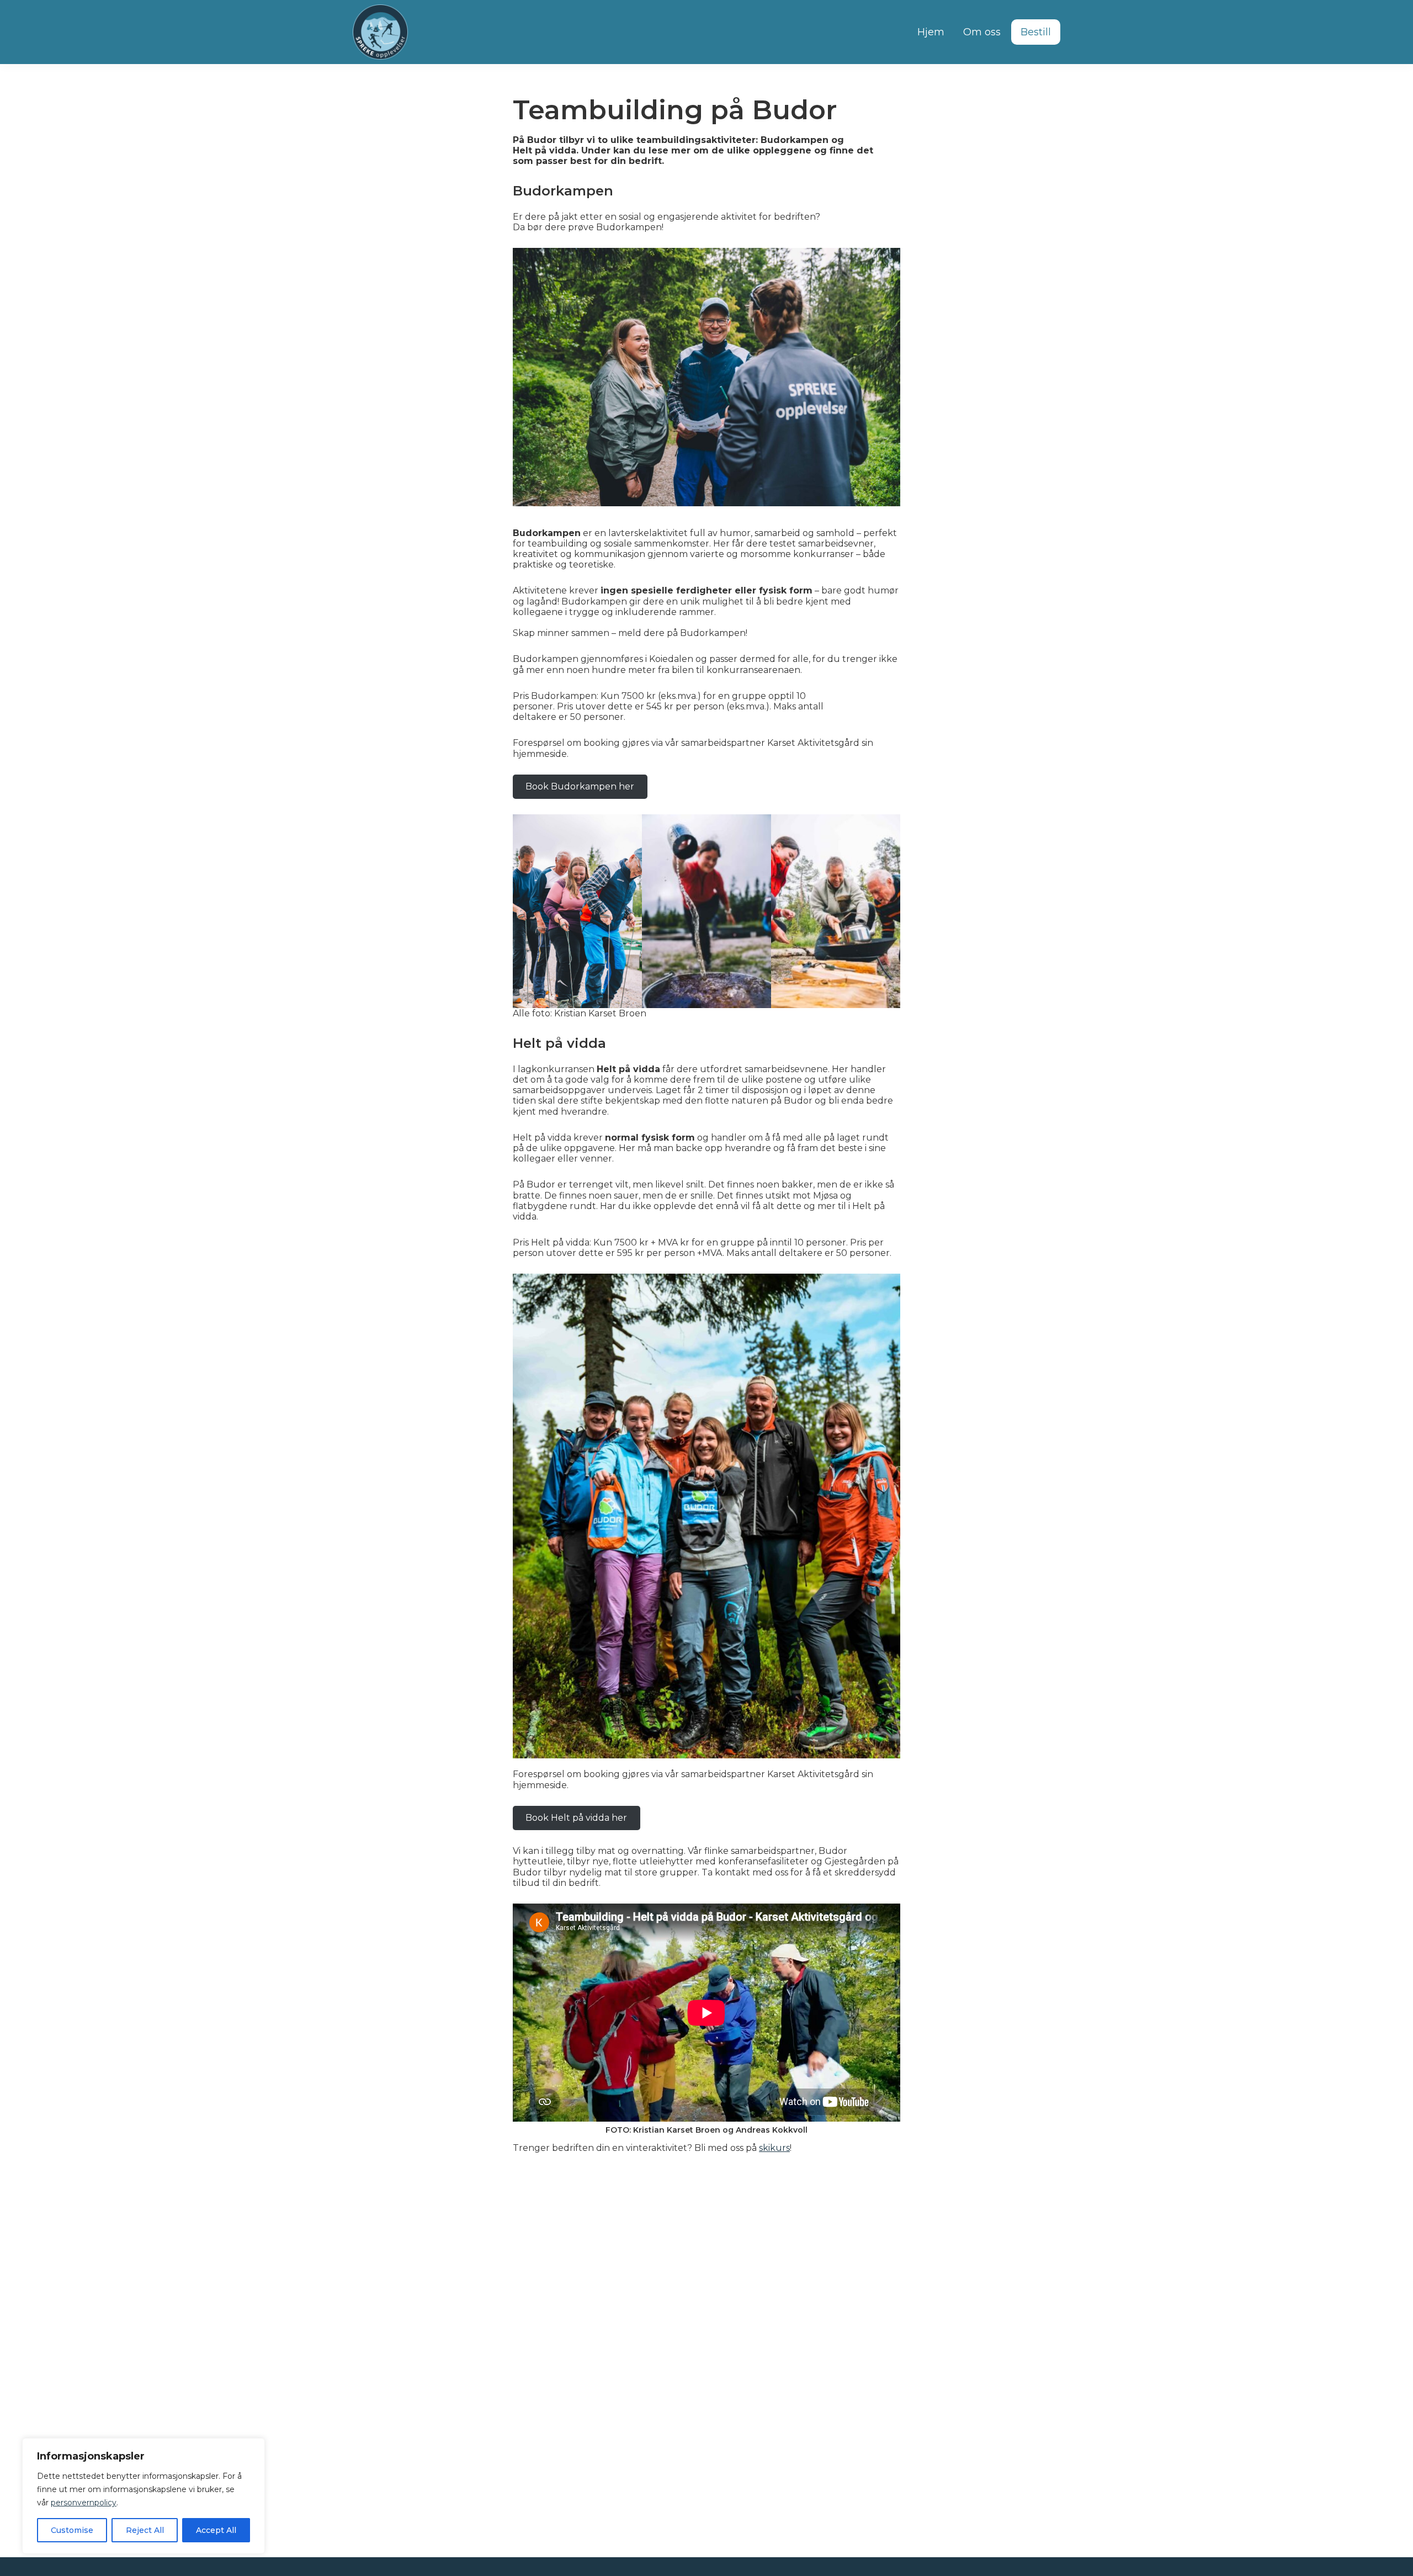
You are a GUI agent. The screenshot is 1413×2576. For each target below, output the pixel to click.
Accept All (216, 2530)
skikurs (774, 2148)
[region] (144, 2496)
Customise (72, 2530)
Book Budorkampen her (580, 786)
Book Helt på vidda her (576, 1818)
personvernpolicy (84, 2503)
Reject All (145, 2530)
